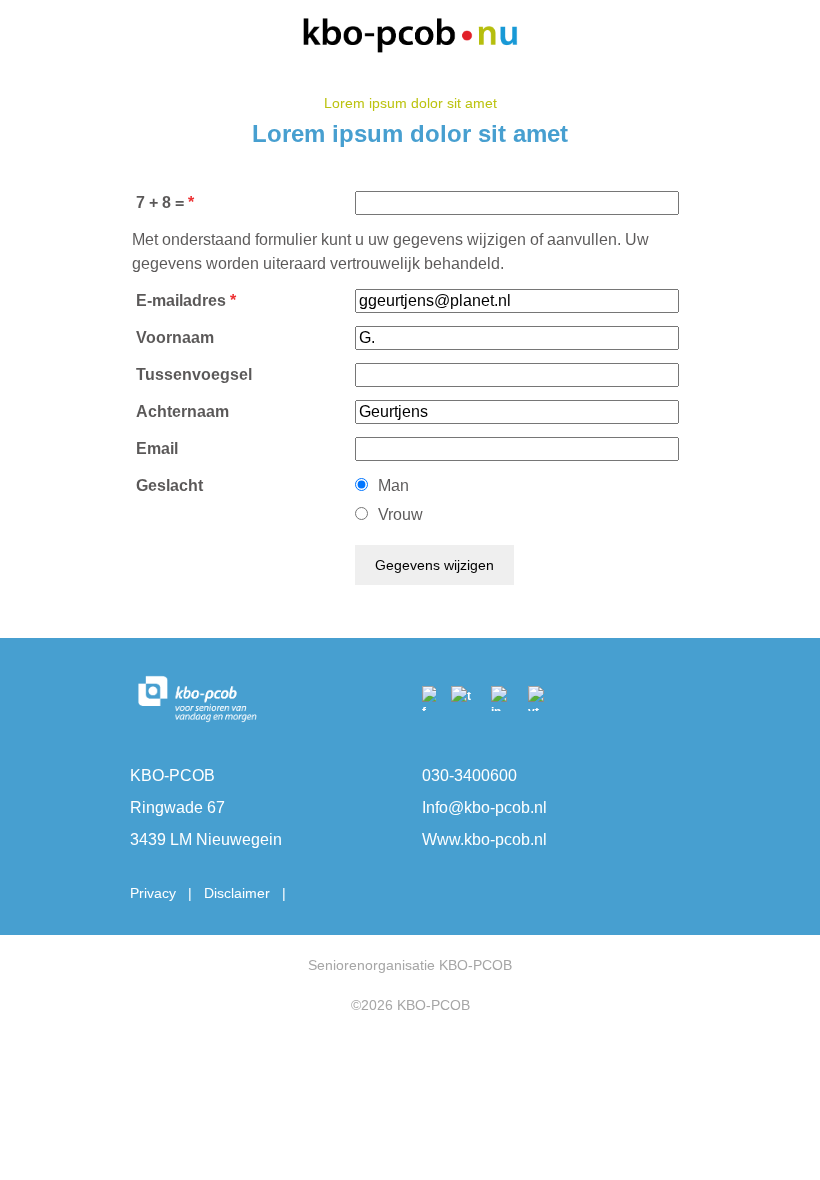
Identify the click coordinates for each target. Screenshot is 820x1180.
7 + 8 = (160, 202)
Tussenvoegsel (194, 374)
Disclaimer (237, 893)
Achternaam (182, 411)
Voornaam (175, 337)
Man (393, 485)
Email (157, 448)
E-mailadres (181, 300)
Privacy (153, 893)
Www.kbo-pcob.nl (484, 839)
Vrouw (400, 514)
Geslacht (169, 485)
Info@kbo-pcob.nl (484, 807)
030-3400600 (469, 775)
